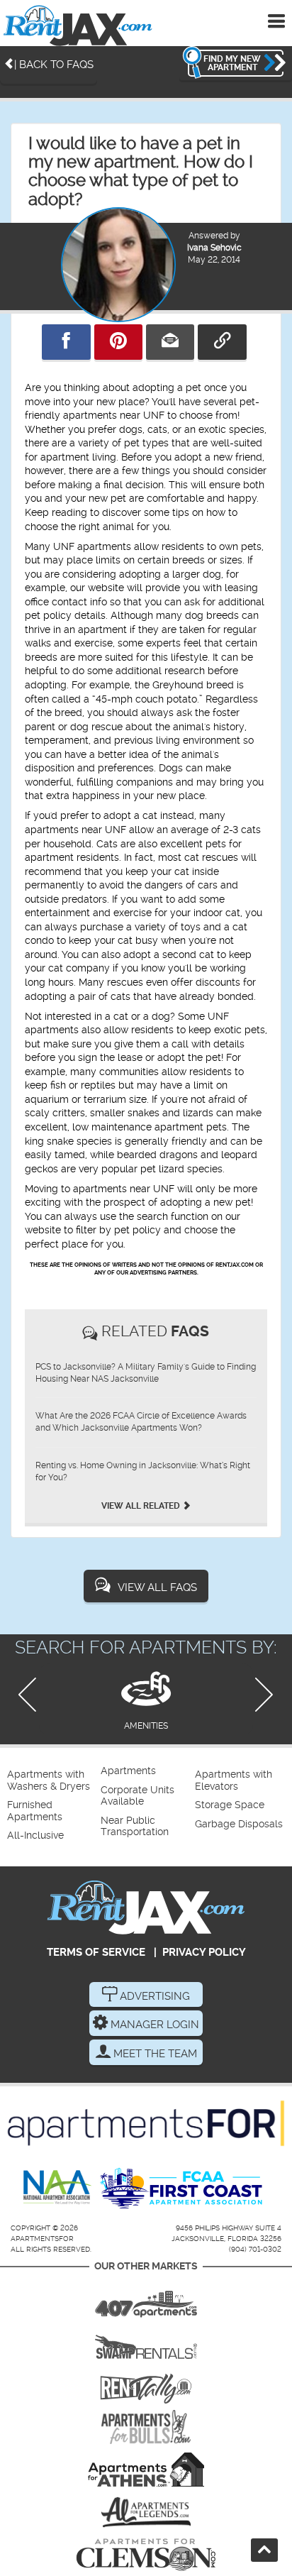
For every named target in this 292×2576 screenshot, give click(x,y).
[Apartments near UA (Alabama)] (146, 2512)
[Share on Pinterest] (118, 342)
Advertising (153, 1996)
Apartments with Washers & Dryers (49, 1780)
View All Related (142, 1506)
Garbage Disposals (239, 1824)
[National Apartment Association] (58, 2188)
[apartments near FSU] (146, 2384)
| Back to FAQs (54, 65)
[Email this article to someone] (170, 342)
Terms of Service (96, 1952)
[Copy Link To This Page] (222, 342)
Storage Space (230, 1805)
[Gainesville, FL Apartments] (146, 2342)
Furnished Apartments (35, 1811)
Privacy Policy (204, 1952)
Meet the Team (154, 2054)
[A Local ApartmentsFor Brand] (146, 2123)
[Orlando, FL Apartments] (146, 2299)
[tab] (146, 1699)
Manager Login (153, 2025)
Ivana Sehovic (214, 248)
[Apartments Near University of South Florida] (146, 2427)
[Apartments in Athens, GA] (146, 2470)
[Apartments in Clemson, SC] (146, 2555)
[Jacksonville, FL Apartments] (78, 25)
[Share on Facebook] (66, 342)
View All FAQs (157, 1587)
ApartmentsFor (42, 2239)
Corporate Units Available (137, 1796)
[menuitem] (52, 1781)
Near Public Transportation (135, 1826)
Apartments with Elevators (234, 1780)
